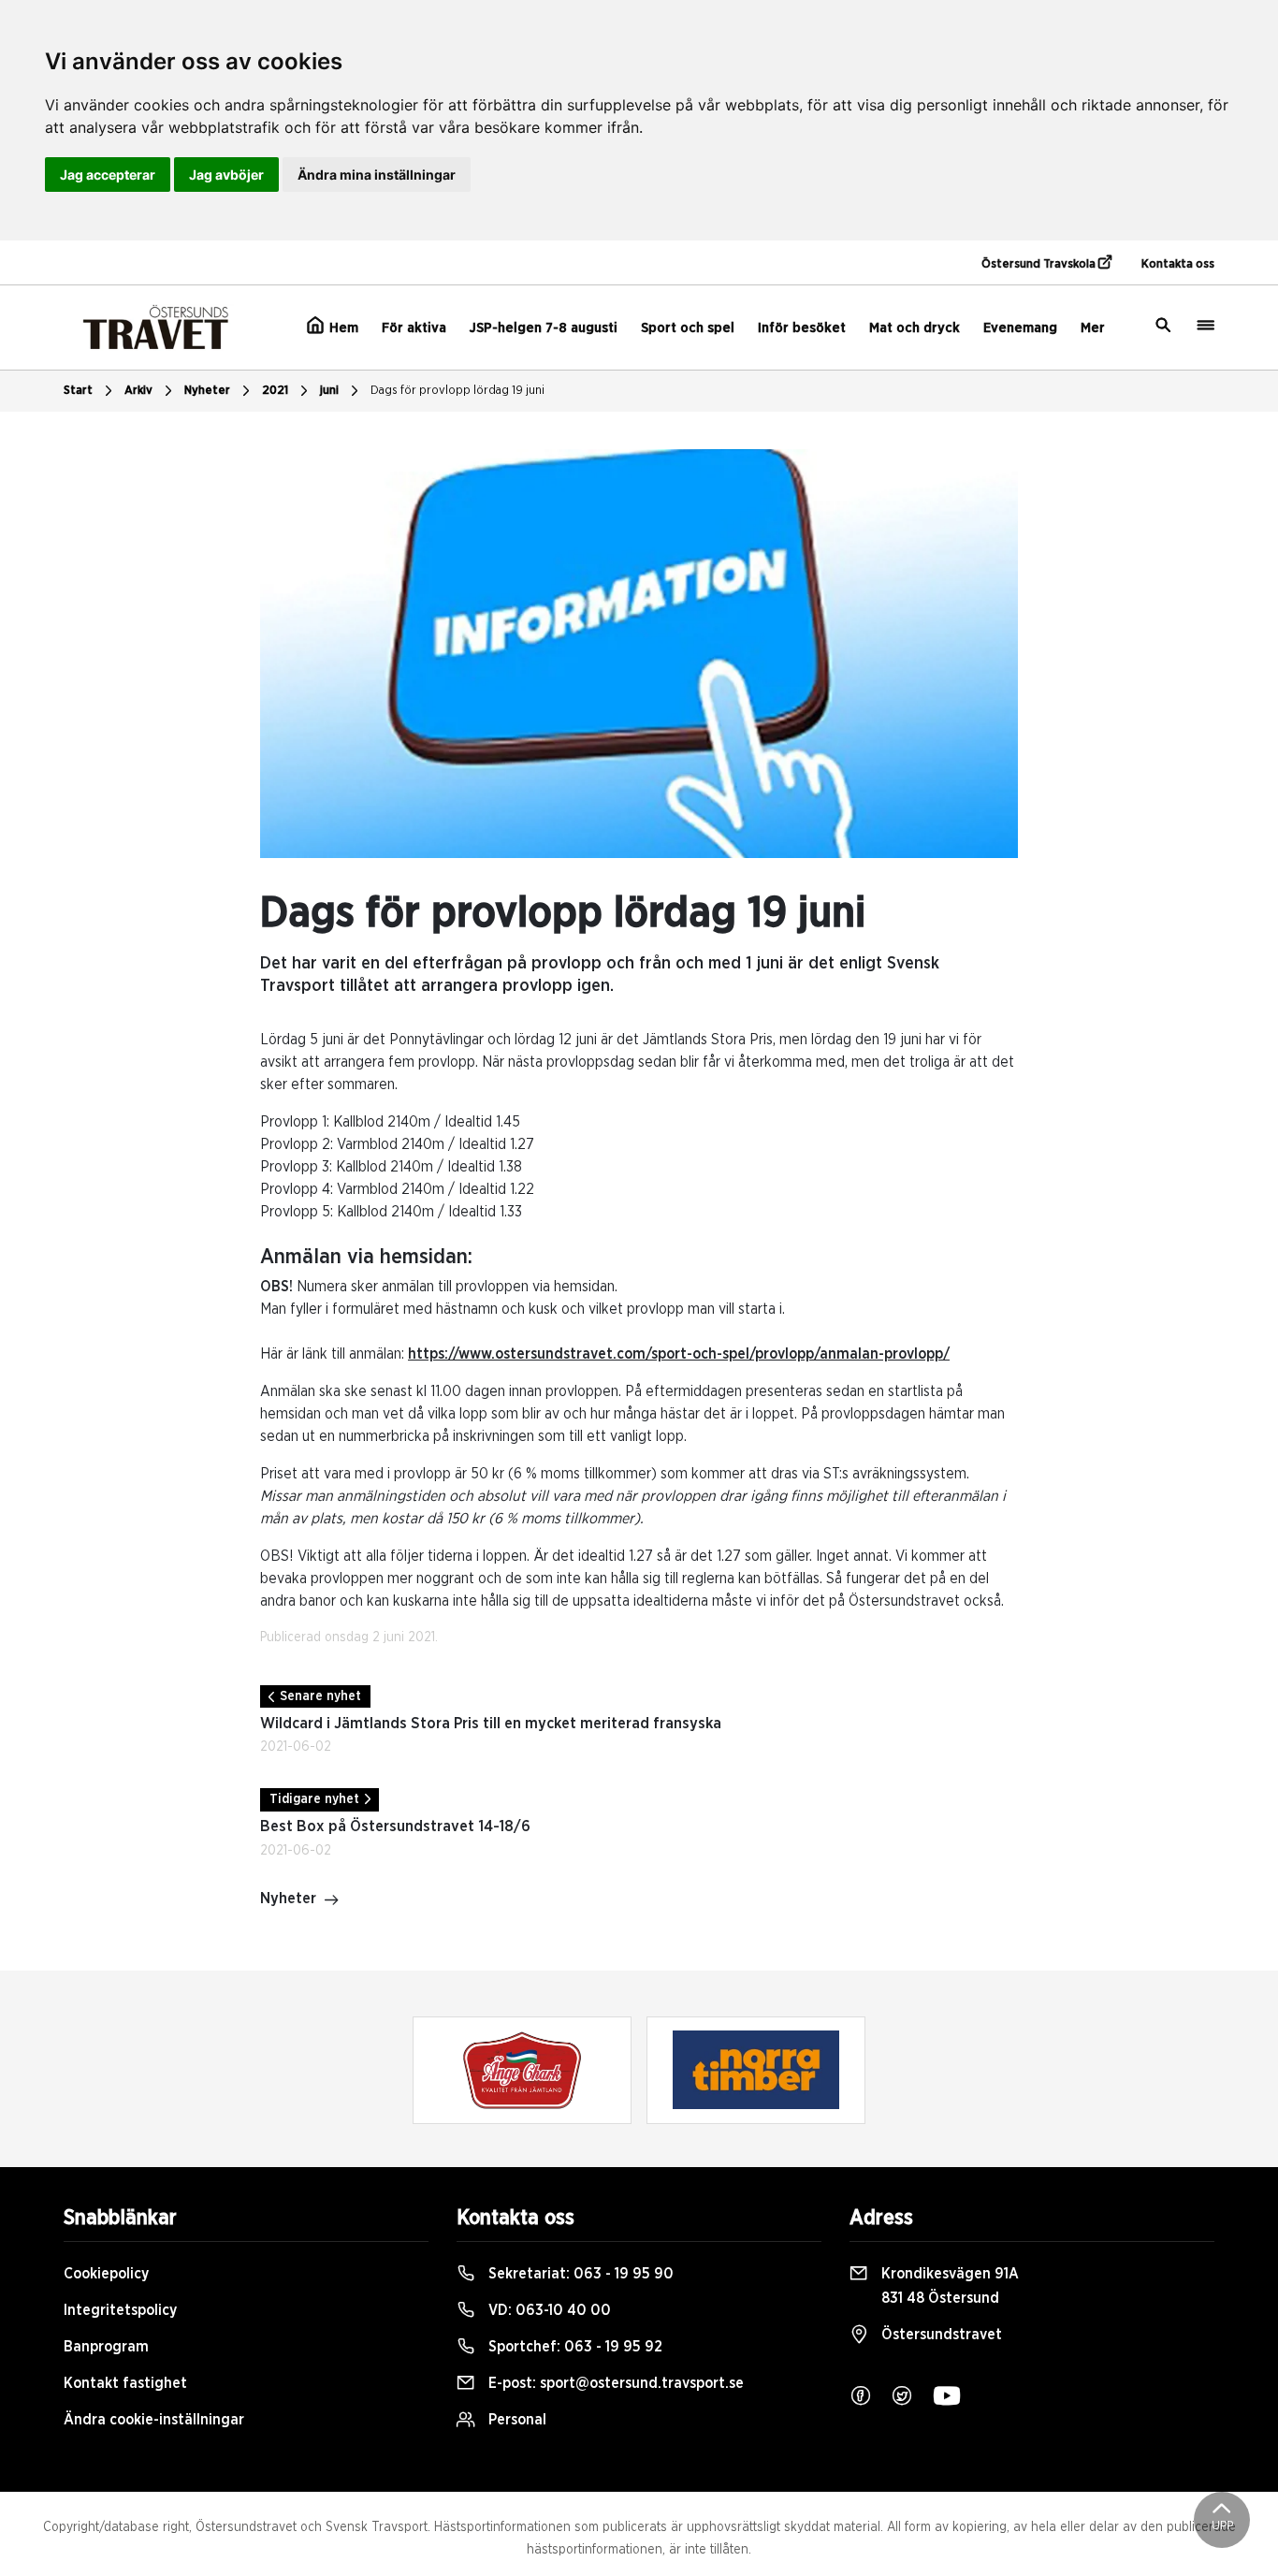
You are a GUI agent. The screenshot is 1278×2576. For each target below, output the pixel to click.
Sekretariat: (579, 2274)
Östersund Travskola (1040, 264)
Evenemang (1020, 328)
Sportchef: (574, 2347)
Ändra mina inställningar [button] (377, 175)
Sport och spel (688, 328)
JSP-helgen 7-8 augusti (544, 328)
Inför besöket (802, 328)
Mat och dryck (915, 328)
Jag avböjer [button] (226, 175)
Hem (342, 328)
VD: (548, 2310)
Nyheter (207, 391)
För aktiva (414, 328)
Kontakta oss (1178, 264)
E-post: (614, 2383)
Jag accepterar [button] (108, 175)
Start (78, 391)
